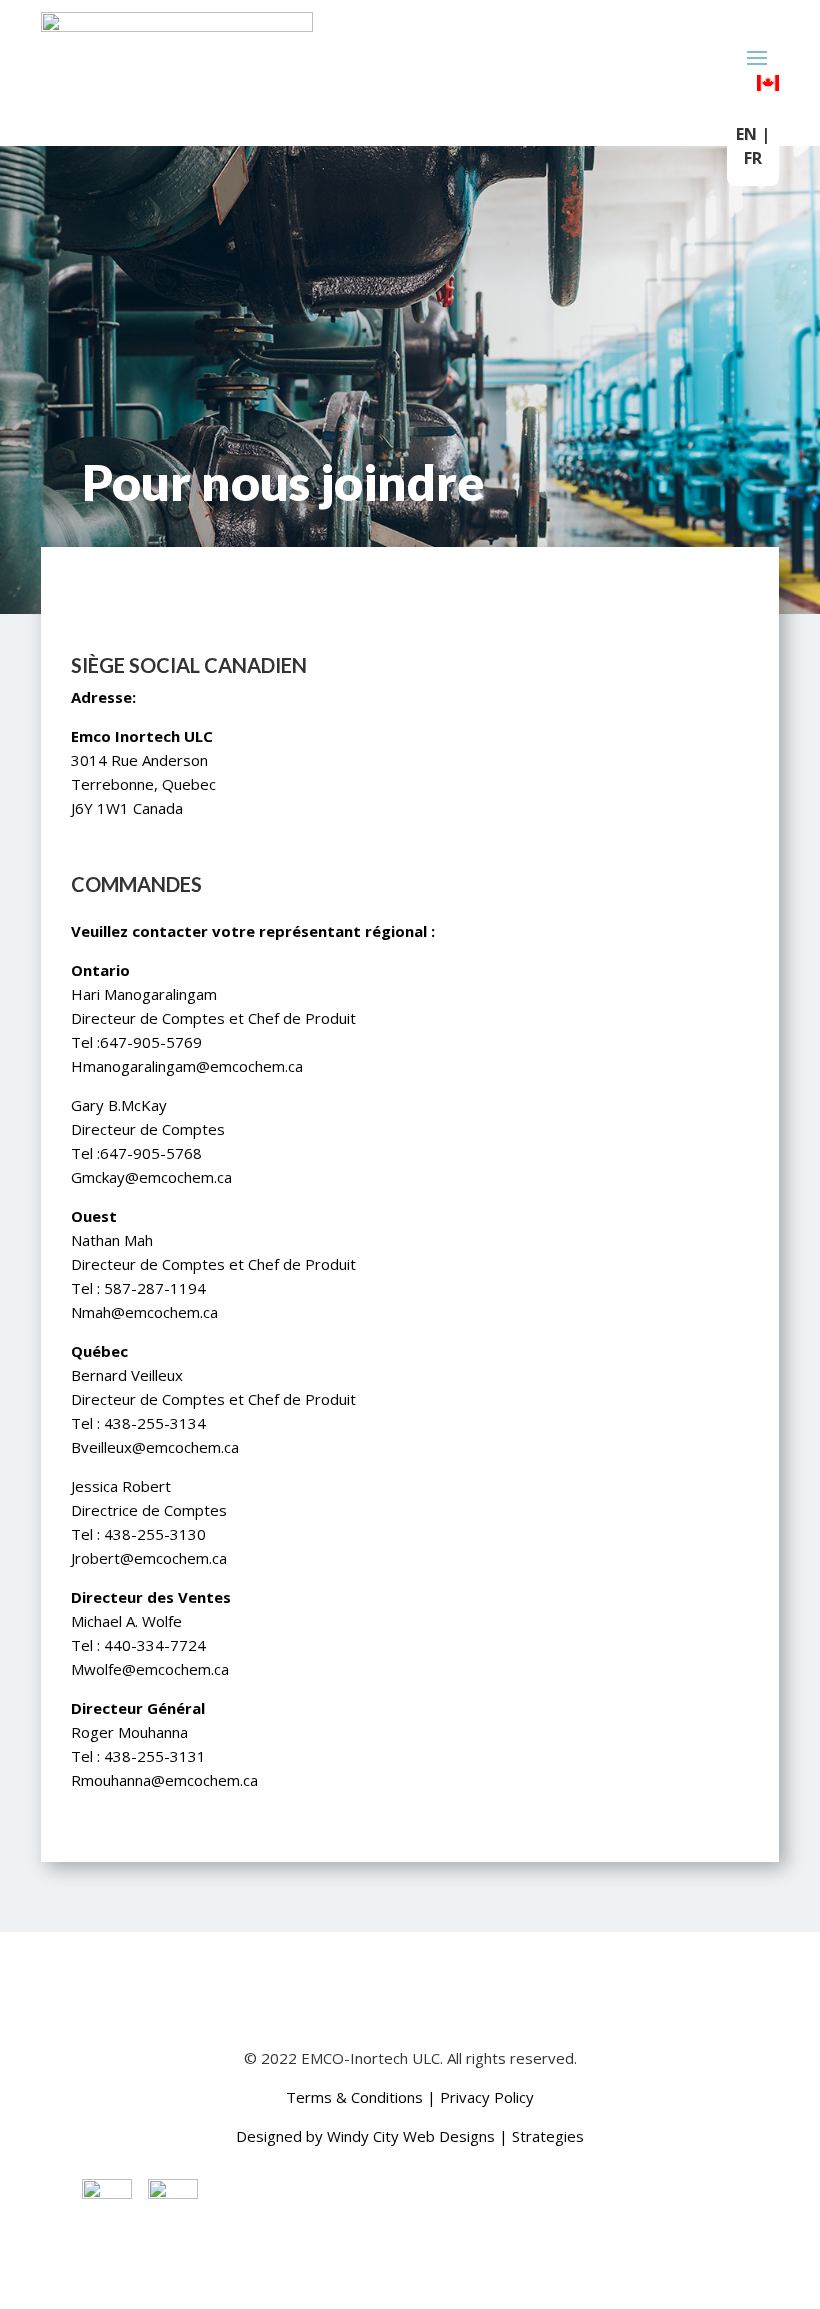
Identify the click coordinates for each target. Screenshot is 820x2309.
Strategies (548, 2136)
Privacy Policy (487, 2097)
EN (746, 134)
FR (753, 158)
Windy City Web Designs (411, 2136)
